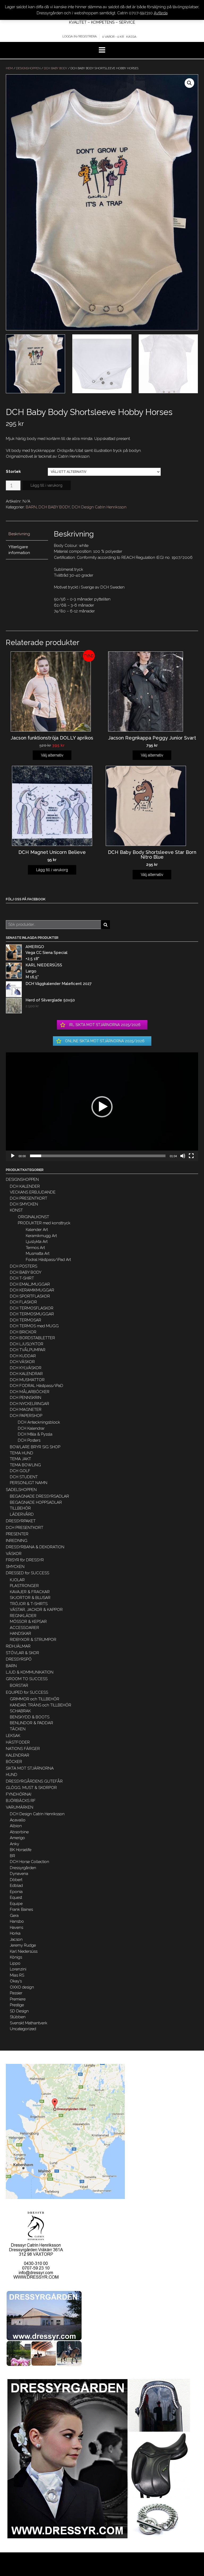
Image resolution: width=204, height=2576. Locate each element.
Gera (14, 1916)
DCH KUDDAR (23, 1356)
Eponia (16, 1892)
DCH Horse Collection (29, 1862)
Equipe (16, 1904)
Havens (16, 1927)
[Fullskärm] (191, 1156)
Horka (15, 1933)
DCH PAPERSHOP (26, 1416)
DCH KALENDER (25, 1186)
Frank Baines (21, 1909)
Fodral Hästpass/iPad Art (48, 1260)
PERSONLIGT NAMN (29, 1483)
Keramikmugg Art (41, 1236)
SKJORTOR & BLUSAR (30, 1598)
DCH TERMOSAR (25, 1320)
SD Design (19, 2011)
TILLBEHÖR (20, 1508)
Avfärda (161, 13)
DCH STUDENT (24, 1477)
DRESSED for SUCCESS (27, 1573)
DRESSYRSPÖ (19, 1659)
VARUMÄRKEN (20, 1807)
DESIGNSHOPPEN (28, 68)
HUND (12, 1775)
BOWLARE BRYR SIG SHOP (35, 1447)
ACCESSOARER (24, 1628)
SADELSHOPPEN (21, 1490)
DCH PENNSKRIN (25, 1398)
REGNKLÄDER (23, 1616)
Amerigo (17, 1838)
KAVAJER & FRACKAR (30, 1592)
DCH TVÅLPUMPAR (28, 1350)
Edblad (16, 1886)
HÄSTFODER (18, 1742)
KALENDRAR (18, 1755)
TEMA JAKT (20, 1459)
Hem (9, 68)
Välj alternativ (52, 755)
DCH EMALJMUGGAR (30, 1284)
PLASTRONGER (24, 1586)
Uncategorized (23, 2029)
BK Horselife (21, 1850)
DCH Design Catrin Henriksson (99, 507)
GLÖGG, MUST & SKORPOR (31, 1788)
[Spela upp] (13, 1156)
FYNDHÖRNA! (19, 1794)
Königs (16, 1957)
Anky (14, 1844)
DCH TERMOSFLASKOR (32, 1308)
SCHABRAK (20, 1711)
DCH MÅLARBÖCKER (30, 1392)
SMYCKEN (15, 1567)
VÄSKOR (14, 1554)
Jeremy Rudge (23, 1945)
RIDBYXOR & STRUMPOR (33, 1640)
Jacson (16, 1939)
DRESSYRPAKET (21, 1521)
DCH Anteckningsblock (39, 1422)
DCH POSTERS (24, 1266)
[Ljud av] (183, 1156)
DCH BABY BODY (56, 68)
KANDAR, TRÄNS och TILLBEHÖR (41, 1705)
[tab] (27, 534)
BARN (31, 507)
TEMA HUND (22, 1453)
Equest (16, 1898)
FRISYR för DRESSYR (25, 1560)
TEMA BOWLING (25, 1465)
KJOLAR (17, 1580)
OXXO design (22, 1987)
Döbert (16, 1880)
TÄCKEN (18, 1729)
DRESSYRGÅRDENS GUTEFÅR (34, 1781)
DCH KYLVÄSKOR (26, 1368)
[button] (102, 1107)
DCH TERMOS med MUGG (34, 1326)
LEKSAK (13, 1736)
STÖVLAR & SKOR (22, 1653)
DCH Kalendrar (31, 1428)
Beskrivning (19, 534)
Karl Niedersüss (24, 1951)
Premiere (18, 1999)
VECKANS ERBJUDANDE (33, 1192)
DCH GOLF (20, 1471)
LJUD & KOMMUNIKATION (30, 1672)
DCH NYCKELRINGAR (29, 1404)
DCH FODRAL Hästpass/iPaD (37, 1386)
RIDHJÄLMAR (18, 1646)
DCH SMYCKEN (24, 1204)
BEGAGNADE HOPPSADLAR (36, 1502)
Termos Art (35, 1248)
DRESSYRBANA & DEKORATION (35, 1547)
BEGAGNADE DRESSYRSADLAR (39, 1496)
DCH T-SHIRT (22, 1278)
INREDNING (17, 1541)
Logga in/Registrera (80, 36)
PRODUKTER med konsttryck (44, 1223)
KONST (16, 1210)
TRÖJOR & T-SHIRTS (29, 1604)
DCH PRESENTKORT (29, 1198)
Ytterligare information (19, 550)
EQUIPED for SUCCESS (27, 1692)
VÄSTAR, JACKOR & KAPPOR (36, 1610)
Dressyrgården (23, 1868)
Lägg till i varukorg (46, 485)
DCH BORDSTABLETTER (32, 1338)
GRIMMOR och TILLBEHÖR (35, 1699)
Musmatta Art (38, 1254)
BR (12, 1856)
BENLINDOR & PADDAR (31, 1723)
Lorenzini (18, 1969)
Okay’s (16, 1981)
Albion (16, 1826)
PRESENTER (17, 1534)
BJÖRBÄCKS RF (21, 1801)
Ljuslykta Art (37, 1242)
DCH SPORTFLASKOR (30, 1296)
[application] (102, 1107)
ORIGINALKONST (33, 1217)
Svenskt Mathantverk (29, 2023)
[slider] (98, 1156)
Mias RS (17, 1975)
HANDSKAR (20, 1633)
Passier (16, 1993)
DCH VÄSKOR (22, 1362)
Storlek (13, 472)
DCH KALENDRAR (26, 1374)
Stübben (18, 2017)
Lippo (15, 1963)
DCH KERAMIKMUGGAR (32, 1290)
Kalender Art (37, 1230)
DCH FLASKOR (23, 1302)
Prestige (17, 2005)
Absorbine (19, 1832)
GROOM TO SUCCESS (27, 1679)
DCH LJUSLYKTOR (27, 1344)
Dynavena (19, 1874)
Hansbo (17, 1921)
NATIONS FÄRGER (23, 1749)
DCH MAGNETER (26, 1410)
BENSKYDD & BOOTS (30, 1717)
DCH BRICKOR (23, 1332)
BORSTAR (19, 1685)
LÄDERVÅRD (22, 1514)
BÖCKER (14, 1762)
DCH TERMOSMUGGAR (32, 1314)
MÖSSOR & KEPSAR (28, 1622)
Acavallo (18, 1820)
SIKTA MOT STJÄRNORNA (30, 1768)
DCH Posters (29, 1440)
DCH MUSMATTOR (27, 1380)
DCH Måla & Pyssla (35, 1434)
